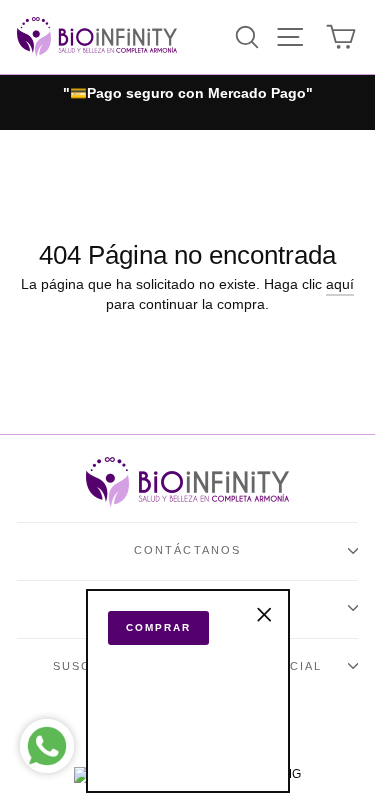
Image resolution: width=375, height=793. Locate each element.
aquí (340, 284)
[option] (187, 94)
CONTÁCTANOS (188, 550)
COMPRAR (158, 627)
